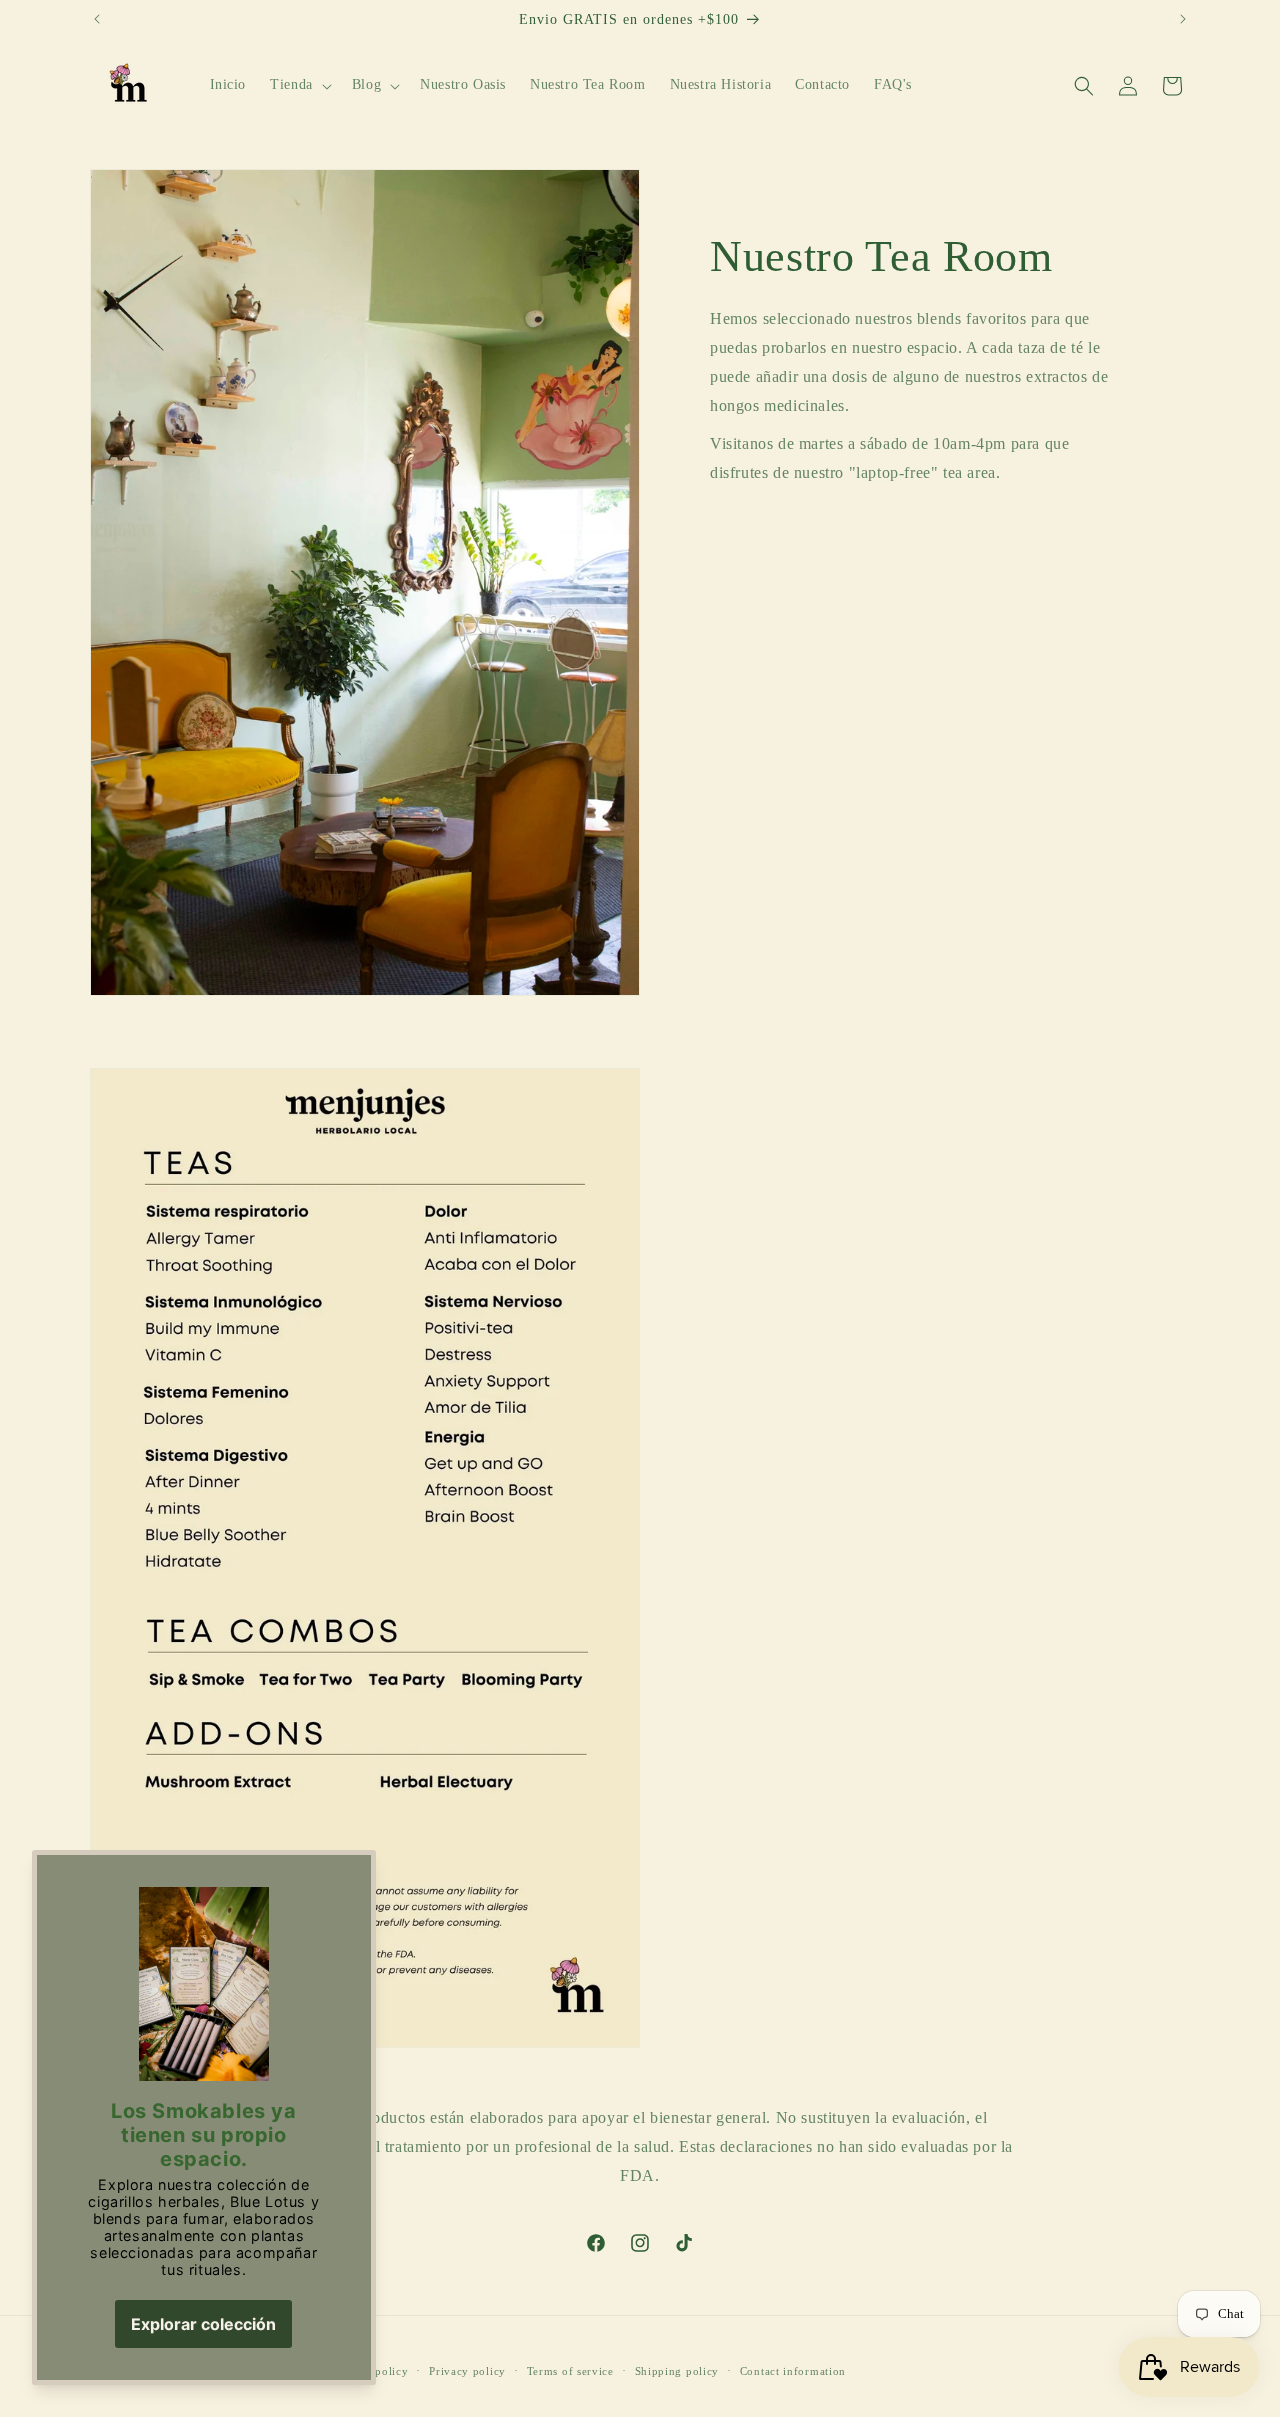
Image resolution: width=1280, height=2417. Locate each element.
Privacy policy (467, 2370)
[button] (299, 86)
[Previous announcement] (97, 19)
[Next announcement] (1183, 19)
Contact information (793, 2370)
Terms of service (570, 2370)
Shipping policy (677, 2370)
